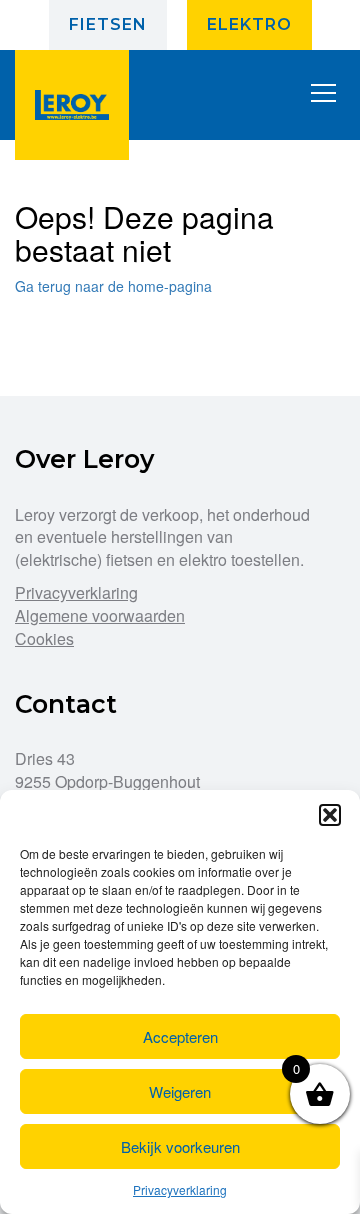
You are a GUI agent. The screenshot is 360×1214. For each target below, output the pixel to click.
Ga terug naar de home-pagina (113, 286)
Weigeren (180, 1091)
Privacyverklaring (180, 1189)
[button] (330, 815)
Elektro (249, 24)
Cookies (44, 638)
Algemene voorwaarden (100, 615)
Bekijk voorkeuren (180, 1146)
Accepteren (180, 1036)
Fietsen (108, 24)
